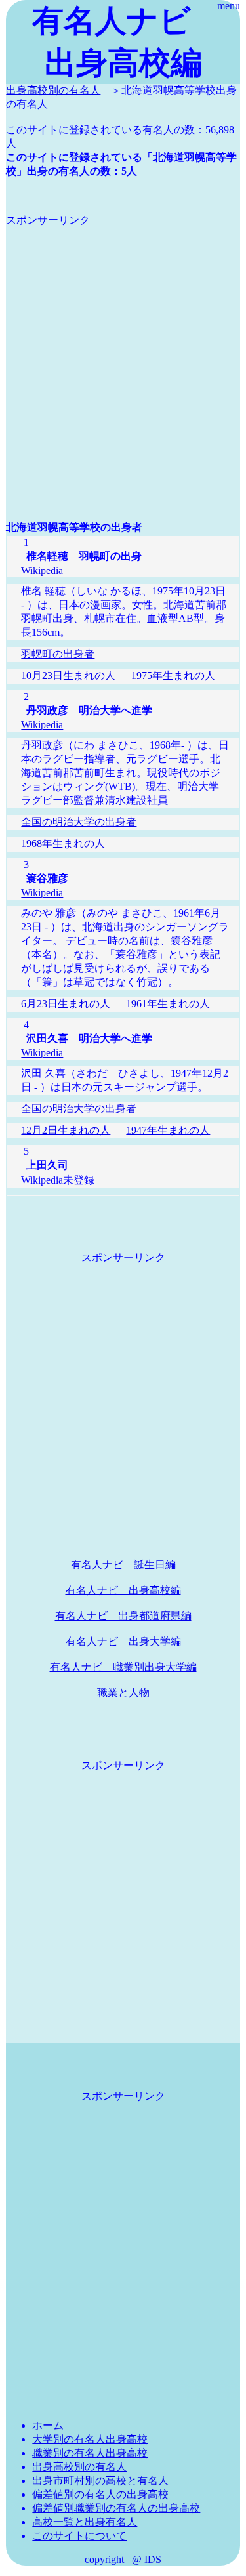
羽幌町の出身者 (58, 654)
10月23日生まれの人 (68, 675)
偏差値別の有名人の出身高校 (100, 2494)
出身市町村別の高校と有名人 (100, 2481)
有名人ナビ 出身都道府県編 (123, 1616)
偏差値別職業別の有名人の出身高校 (116, 2508)
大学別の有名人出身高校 (90, 2439)
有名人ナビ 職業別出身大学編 (123, 1667)
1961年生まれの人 (168, 1004)
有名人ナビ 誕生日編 (123, 1565)
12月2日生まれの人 (66, 1130)
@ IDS (147, 2559)
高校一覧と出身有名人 (85, 2522)
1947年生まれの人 (168, 1130)
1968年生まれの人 (63, 843)
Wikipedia (42, 571)
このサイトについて (79, 2536)
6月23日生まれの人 (66, 1004)
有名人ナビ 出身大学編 (123, 1641)
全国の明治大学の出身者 (79, 822)
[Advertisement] (123, 351)
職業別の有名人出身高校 (90, 2453)
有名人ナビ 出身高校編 (123, 1590)
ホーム (48, 2425)
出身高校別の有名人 (53, 90)
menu (229, 6)
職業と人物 (123, 1693)
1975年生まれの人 (173, 675)
